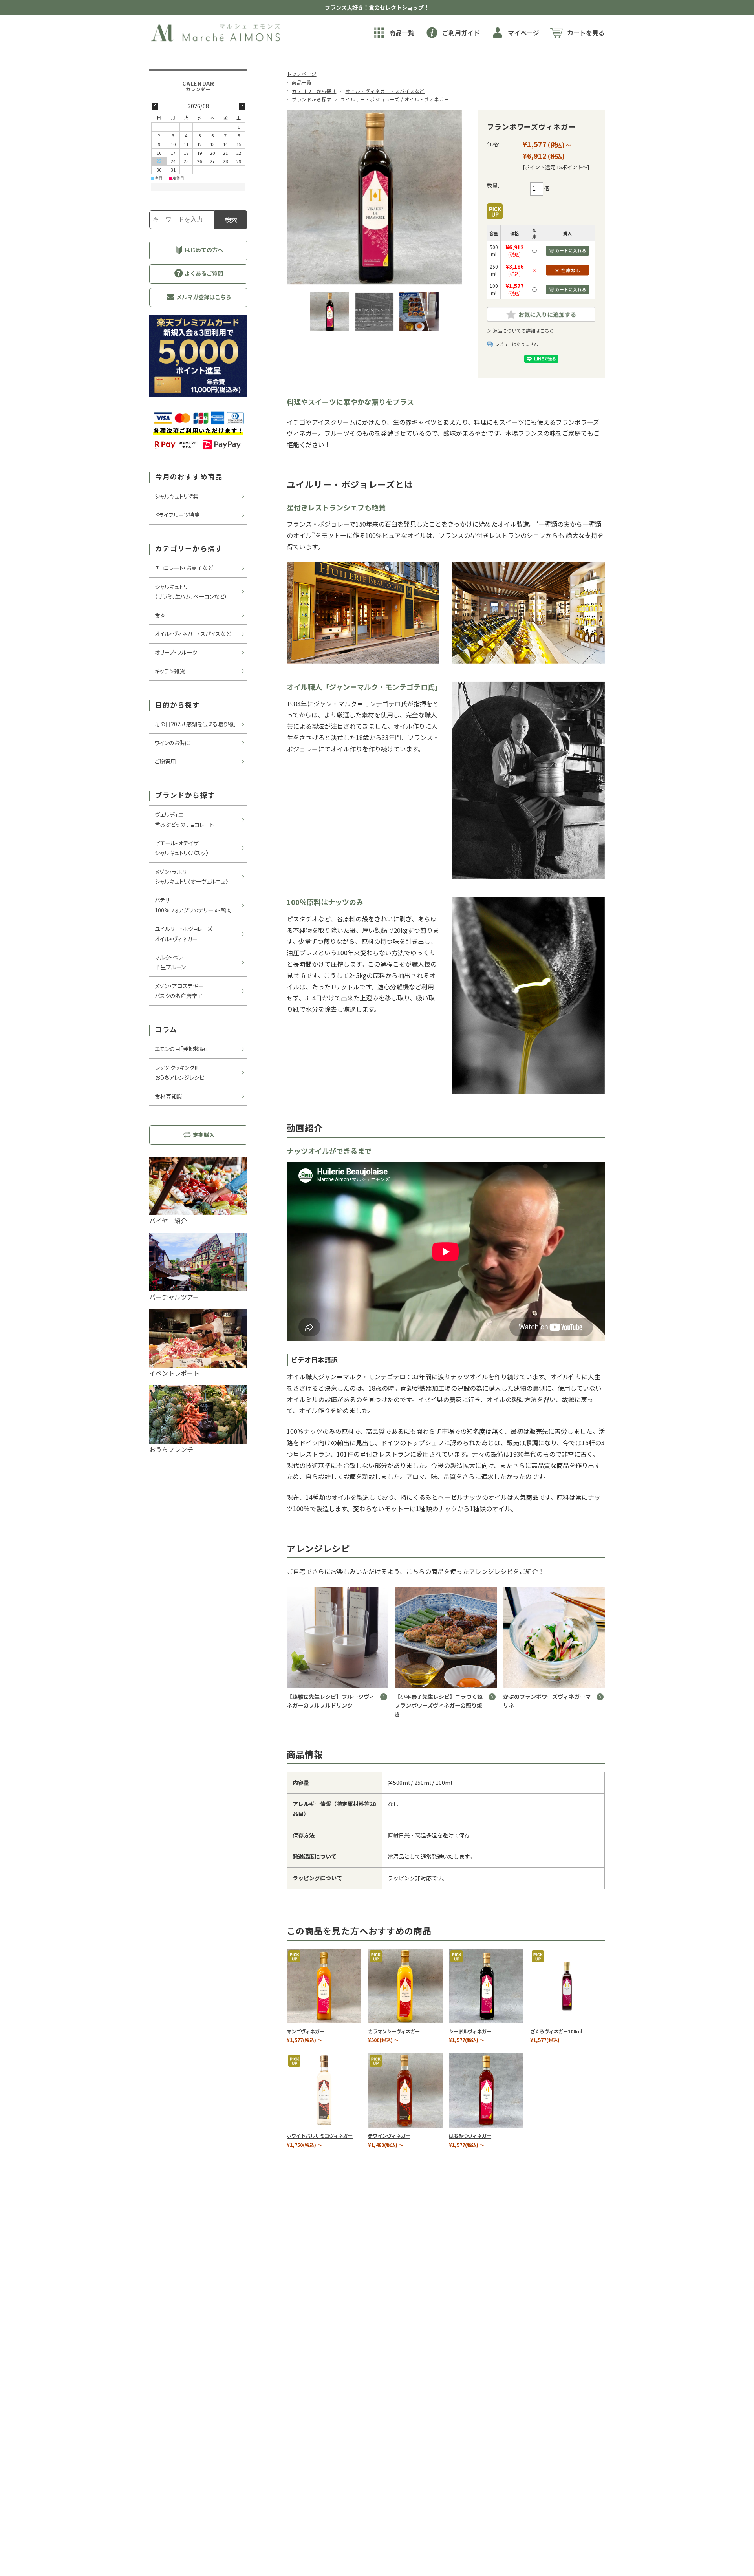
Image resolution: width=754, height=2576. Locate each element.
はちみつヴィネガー (470, 2136)
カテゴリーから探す (314, 91)
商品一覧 (302, 82)
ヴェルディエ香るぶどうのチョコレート (184, 819)
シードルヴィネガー (470, 2031)
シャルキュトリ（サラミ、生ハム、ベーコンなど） (191, 591)
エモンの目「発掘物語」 (181, 1049)
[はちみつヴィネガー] (486, 2090)
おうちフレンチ (171, 1449)
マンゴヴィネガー (306, 2031)
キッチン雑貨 (170, 671)
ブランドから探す (312, 99)
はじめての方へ (203, 250)
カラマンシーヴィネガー (394, 2031)
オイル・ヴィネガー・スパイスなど (385, 91)
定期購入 (203, 1135)
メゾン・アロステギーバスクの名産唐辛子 (179, 991)
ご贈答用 (165, 761)
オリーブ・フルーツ (176, 652)
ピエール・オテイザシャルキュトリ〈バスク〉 (182, 848)
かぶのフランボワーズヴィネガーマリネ (547, 1701)
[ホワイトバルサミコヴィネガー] (324, 2090)
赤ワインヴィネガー (389, 2136)
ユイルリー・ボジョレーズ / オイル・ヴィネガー (395, 99)
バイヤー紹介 (168, 1221)
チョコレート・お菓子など (184, 568)
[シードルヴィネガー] (486, 1986)
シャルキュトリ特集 (177, 496)
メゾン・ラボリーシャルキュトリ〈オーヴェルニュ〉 (191, 877)
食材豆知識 (168, 1096)
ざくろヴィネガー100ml (556, 2031)
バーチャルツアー (174, 1297)
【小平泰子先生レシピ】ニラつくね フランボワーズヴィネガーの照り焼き (441, 1705)
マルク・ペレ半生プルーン (170, 962)
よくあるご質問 (203, 273)
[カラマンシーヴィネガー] (405, 1986)
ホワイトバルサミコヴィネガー (320, 2136)
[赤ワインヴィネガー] (405, 2090)
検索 (231, 219)
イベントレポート (174, 1373)
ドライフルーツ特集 (177, 515)
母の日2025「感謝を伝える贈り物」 (195, 724)
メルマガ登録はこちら (203, 297)
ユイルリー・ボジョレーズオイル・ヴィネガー (184, 933)
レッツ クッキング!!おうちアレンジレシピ (179, 1072)
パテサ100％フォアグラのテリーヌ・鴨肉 (193, 905)
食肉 (160, 615)
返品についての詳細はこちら (523, 330)
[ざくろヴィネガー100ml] (567, 1986)
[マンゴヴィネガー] (324, 1986)
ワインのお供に (172, 743)
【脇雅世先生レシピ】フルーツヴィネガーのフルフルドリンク (331, 1701)
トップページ (302, 74)
